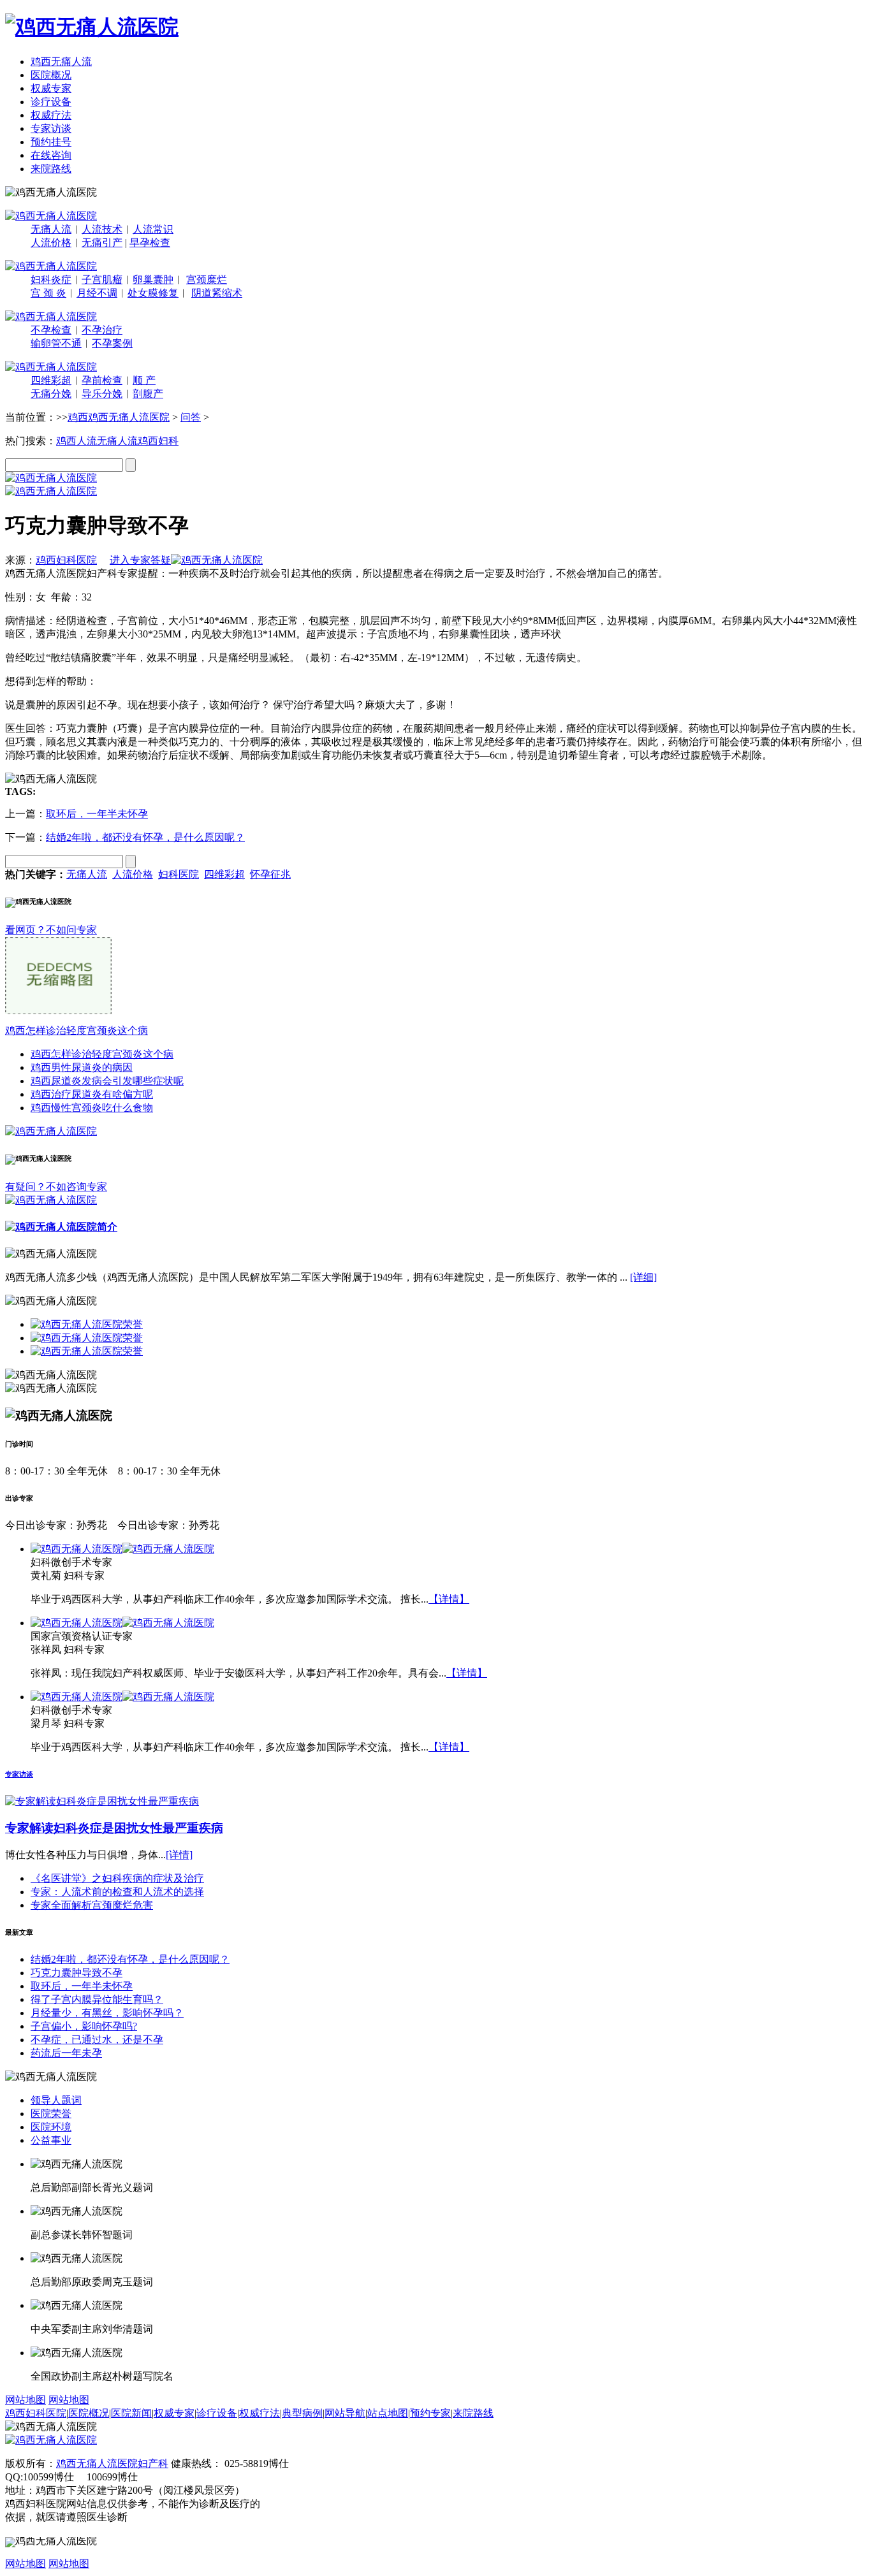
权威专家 (51, 88)
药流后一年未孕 (66, 2053)
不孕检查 (51, 330)
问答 (191, 417)
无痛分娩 (51, 394)
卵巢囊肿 (153, 280)
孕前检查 (102, 380)
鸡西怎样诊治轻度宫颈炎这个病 (77, 1030)
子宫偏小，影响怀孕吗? (84, 2026)
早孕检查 (150, 243)
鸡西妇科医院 (66, 560)
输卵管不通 (56, 343)
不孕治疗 (102, 330)
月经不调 (97, 293)
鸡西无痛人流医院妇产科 (112, 2463)
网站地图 (26, 2400)
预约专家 (430, 2413)
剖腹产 (148, 394)
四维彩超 (51, 380)
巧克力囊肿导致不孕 (77, 1973)
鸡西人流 (77, 441)
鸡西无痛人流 (61, 62)
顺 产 (144, 380)
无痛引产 (102, 243)
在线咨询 (51, 155)
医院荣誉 (51, 2114)
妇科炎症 (51, 280)
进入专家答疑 (140, 560)
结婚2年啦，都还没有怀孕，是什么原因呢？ (145, 837)
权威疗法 (51, 115)
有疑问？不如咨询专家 (56, 1187)
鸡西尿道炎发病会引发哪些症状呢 (107, 1081)
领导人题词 (56, 2100)
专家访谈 (51, 128)
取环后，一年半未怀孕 (97, 814)
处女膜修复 (153, 293)
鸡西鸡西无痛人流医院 (119, 417)
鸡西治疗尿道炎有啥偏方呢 (92, 1094)
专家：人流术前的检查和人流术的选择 (117, 1892)
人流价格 (51, 243)
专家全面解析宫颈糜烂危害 (92, 1905)
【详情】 (449, 1599)
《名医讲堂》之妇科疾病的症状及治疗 (117, 1878)
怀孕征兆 (270, 874)
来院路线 (51, 169)
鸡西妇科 (158, 441)
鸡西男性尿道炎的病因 (82, 1067)
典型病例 (302, 2413)
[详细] (643, 1277)
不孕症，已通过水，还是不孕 (97, 2040)
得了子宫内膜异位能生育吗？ (97, 1999)
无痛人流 (51, 229)
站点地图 (388, 2413)
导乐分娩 (102, 394)
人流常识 (153, 229)
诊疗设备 (51, 102)
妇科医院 (179, 874)
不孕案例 (112, 343)
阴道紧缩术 (217, 293)
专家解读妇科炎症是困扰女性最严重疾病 (114, 1828)
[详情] (179, 1855)
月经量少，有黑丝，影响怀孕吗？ (107, 2013)
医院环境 (51, 2127)
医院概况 (51, 75)
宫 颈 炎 (48, 293)
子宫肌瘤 (102, 280)
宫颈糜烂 (207, 280)
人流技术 (102, 229)
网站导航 (345, 2413)
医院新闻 (131, 2413)
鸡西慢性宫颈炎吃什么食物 (92, 1108)
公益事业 (51, 2140)
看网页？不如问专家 (51, 930)
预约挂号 (51, 142)
